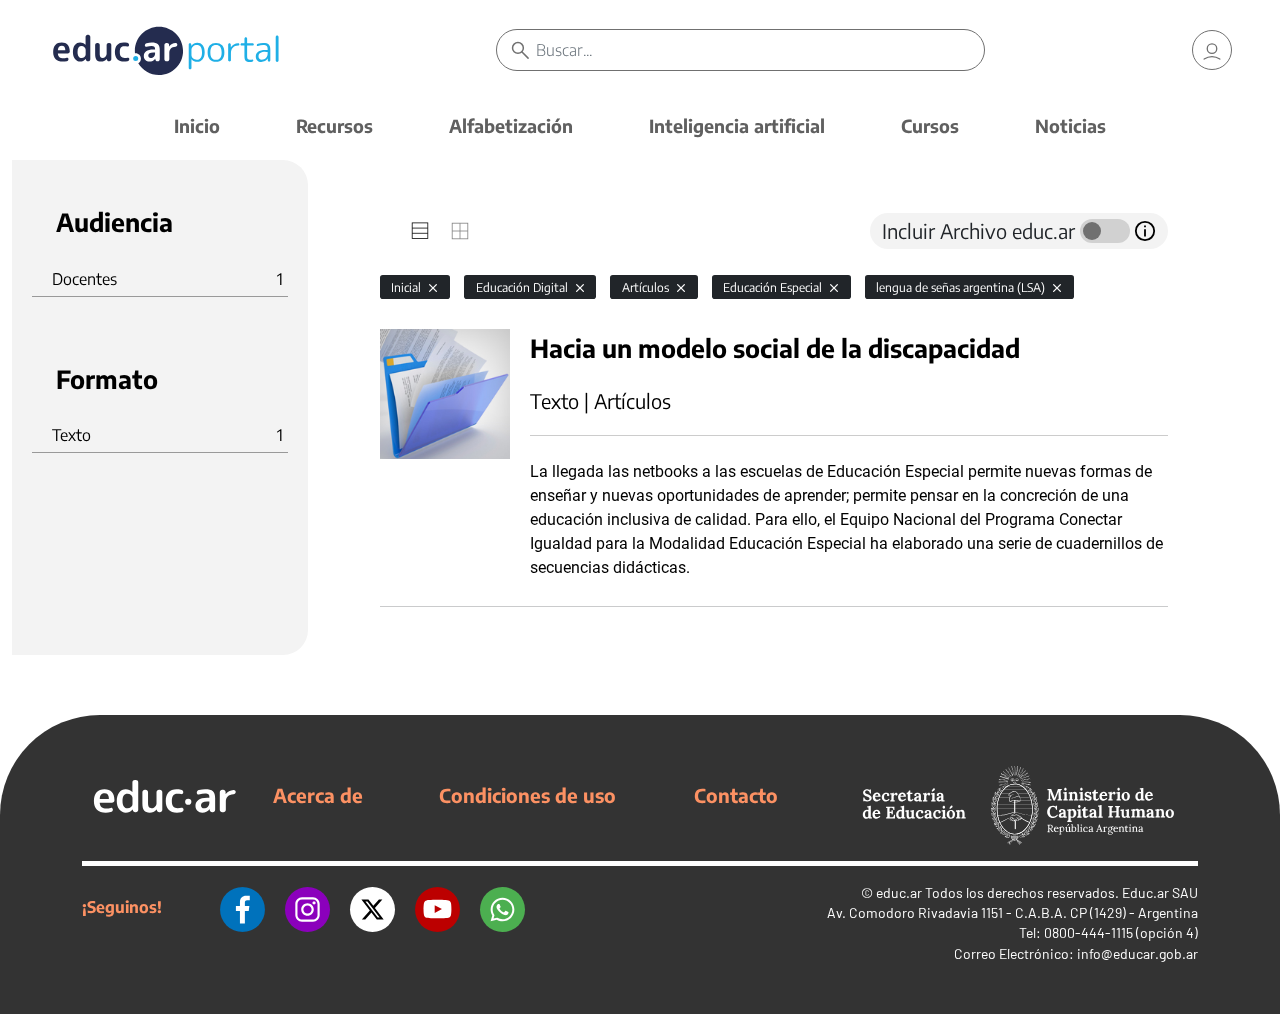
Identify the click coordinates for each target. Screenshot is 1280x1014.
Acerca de (318, 795)
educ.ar (899, 892)
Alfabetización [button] (511, 125)
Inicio (197, 125)
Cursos (930, 125)
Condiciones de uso (527, 795)
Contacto (736, 795)
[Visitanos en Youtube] (437, 907)
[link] (1212, 50)
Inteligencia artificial (737, 125)
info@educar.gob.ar (1137, 953)
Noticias (1070, 125)
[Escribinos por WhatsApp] (502, 907)
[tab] (420, 231)
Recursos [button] (334, 125)
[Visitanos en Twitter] (372, 907)
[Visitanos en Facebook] (242, 907)
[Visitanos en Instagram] (307, 907)
